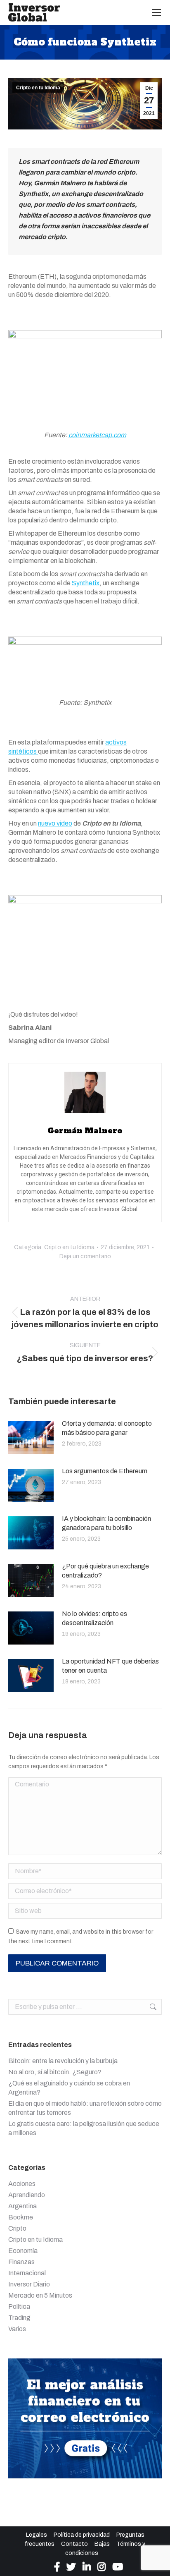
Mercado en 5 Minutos (40, 2295)
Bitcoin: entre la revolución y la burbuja (63, 2061)
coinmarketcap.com (97, 435)
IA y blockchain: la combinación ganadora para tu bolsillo (106, 1523)
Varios (17, 2329)
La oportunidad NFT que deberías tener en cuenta (110, 1666)
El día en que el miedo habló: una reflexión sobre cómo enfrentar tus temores (85, 2108)
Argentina (22, 2206)
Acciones (22, 2184)
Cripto (17, 2228)
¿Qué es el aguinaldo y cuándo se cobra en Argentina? (69, 2088)
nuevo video (55, 823)
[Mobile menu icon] (156, 12)
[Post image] (31, 1438)
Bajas (102, 2544)
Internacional (27, 2273)
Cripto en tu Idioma (38, 88)
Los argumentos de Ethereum (105, 1471)
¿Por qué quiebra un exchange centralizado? (105, 1571)
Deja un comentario (85, 1256)
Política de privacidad (82, 2535)
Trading (19, 2318)
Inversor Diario (29, 2284)
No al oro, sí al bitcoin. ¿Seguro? (55, 2072)
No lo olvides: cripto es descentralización (94, 1618)
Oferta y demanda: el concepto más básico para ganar (107, 1428)
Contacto (74, 2544)
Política (19, 2307)
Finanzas (21, 2262)
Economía (23, 2251)
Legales (37, 2535)
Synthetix (86, 583)
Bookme (21, 2217)
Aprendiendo (27, 2195)
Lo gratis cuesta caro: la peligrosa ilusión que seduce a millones (84, 2128)
